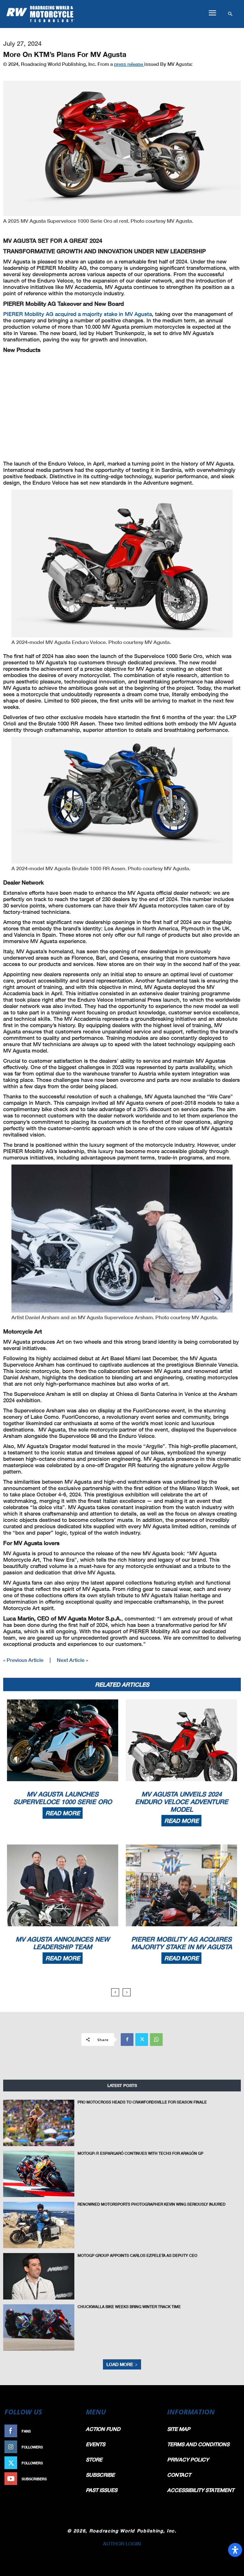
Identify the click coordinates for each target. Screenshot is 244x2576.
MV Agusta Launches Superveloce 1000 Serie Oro (63, 1798)
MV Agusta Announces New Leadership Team (63, 1943)
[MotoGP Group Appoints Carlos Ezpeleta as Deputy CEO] (39, 2276)
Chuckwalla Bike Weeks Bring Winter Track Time (129, 2307)
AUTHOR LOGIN (122, 2543)
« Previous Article (23, 1660)
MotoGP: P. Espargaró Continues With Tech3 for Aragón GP (140, 2153)
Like (73, 2431)
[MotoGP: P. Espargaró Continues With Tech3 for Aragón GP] (39, 2174)
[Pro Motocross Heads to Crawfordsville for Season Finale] (39, 2123)
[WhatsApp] (156, 2040)
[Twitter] (142, 2040)
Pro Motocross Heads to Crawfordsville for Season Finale (142, 2102)
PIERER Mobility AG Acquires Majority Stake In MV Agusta (182, 1943)
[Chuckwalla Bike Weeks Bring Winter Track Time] (39, 2327)
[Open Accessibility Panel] (235, 2550)
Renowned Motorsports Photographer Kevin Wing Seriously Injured (152, 2204)
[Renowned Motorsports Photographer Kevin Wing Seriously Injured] (39, 2225)
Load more (120, 2364)
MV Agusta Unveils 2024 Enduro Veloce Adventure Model (182, 1802)
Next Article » (72, 1660)
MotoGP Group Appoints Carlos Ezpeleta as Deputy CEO (137, 2255)
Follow (70, 2447)
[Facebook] (127, 2040)
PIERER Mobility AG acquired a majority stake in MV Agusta (78, 314)
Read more (63, 1813)
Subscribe (67, 2479)
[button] (212, 13)
